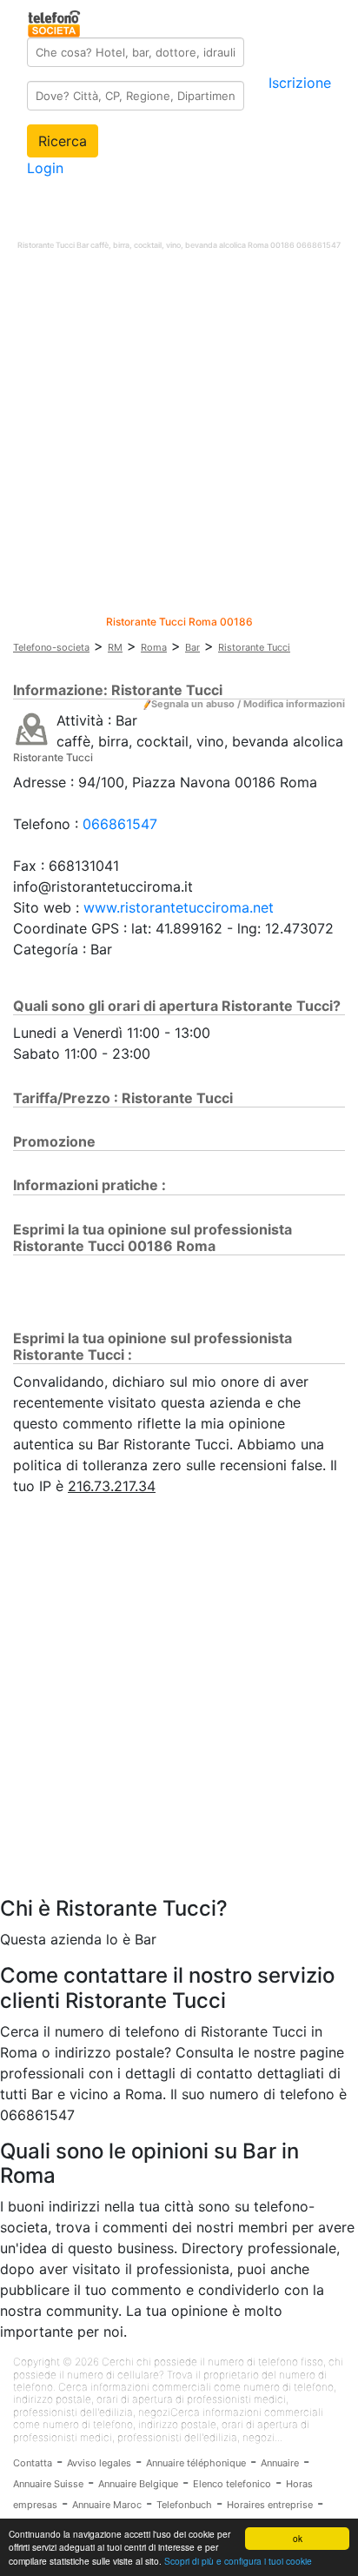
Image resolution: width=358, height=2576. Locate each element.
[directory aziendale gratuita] (55, 21)
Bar (192, 647)
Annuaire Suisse (48, 2484)
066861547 (120, 824)
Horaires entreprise (270, 2505)
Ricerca (63, 141)
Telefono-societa (51, 647)
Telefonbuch (184, 2505)
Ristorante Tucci (254, 647)
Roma (154, 647)
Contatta (33, 2463)
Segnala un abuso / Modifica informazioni (248, 704)
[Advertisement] (179, 437)
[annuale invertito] (32, 728)
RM (115, 647)
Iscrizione (300, 83)
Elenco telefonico (232, 2484)
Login (45, 168)
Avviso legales (99, 2463)
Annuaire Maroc (107, 2505)
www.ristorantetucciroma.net (179, 907)
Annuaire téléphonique (196, 2463)
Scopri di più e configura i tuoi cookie (238, 2561)
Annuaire (280, 2463)
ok (298, 2538)
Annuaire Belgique (138, 2484)
